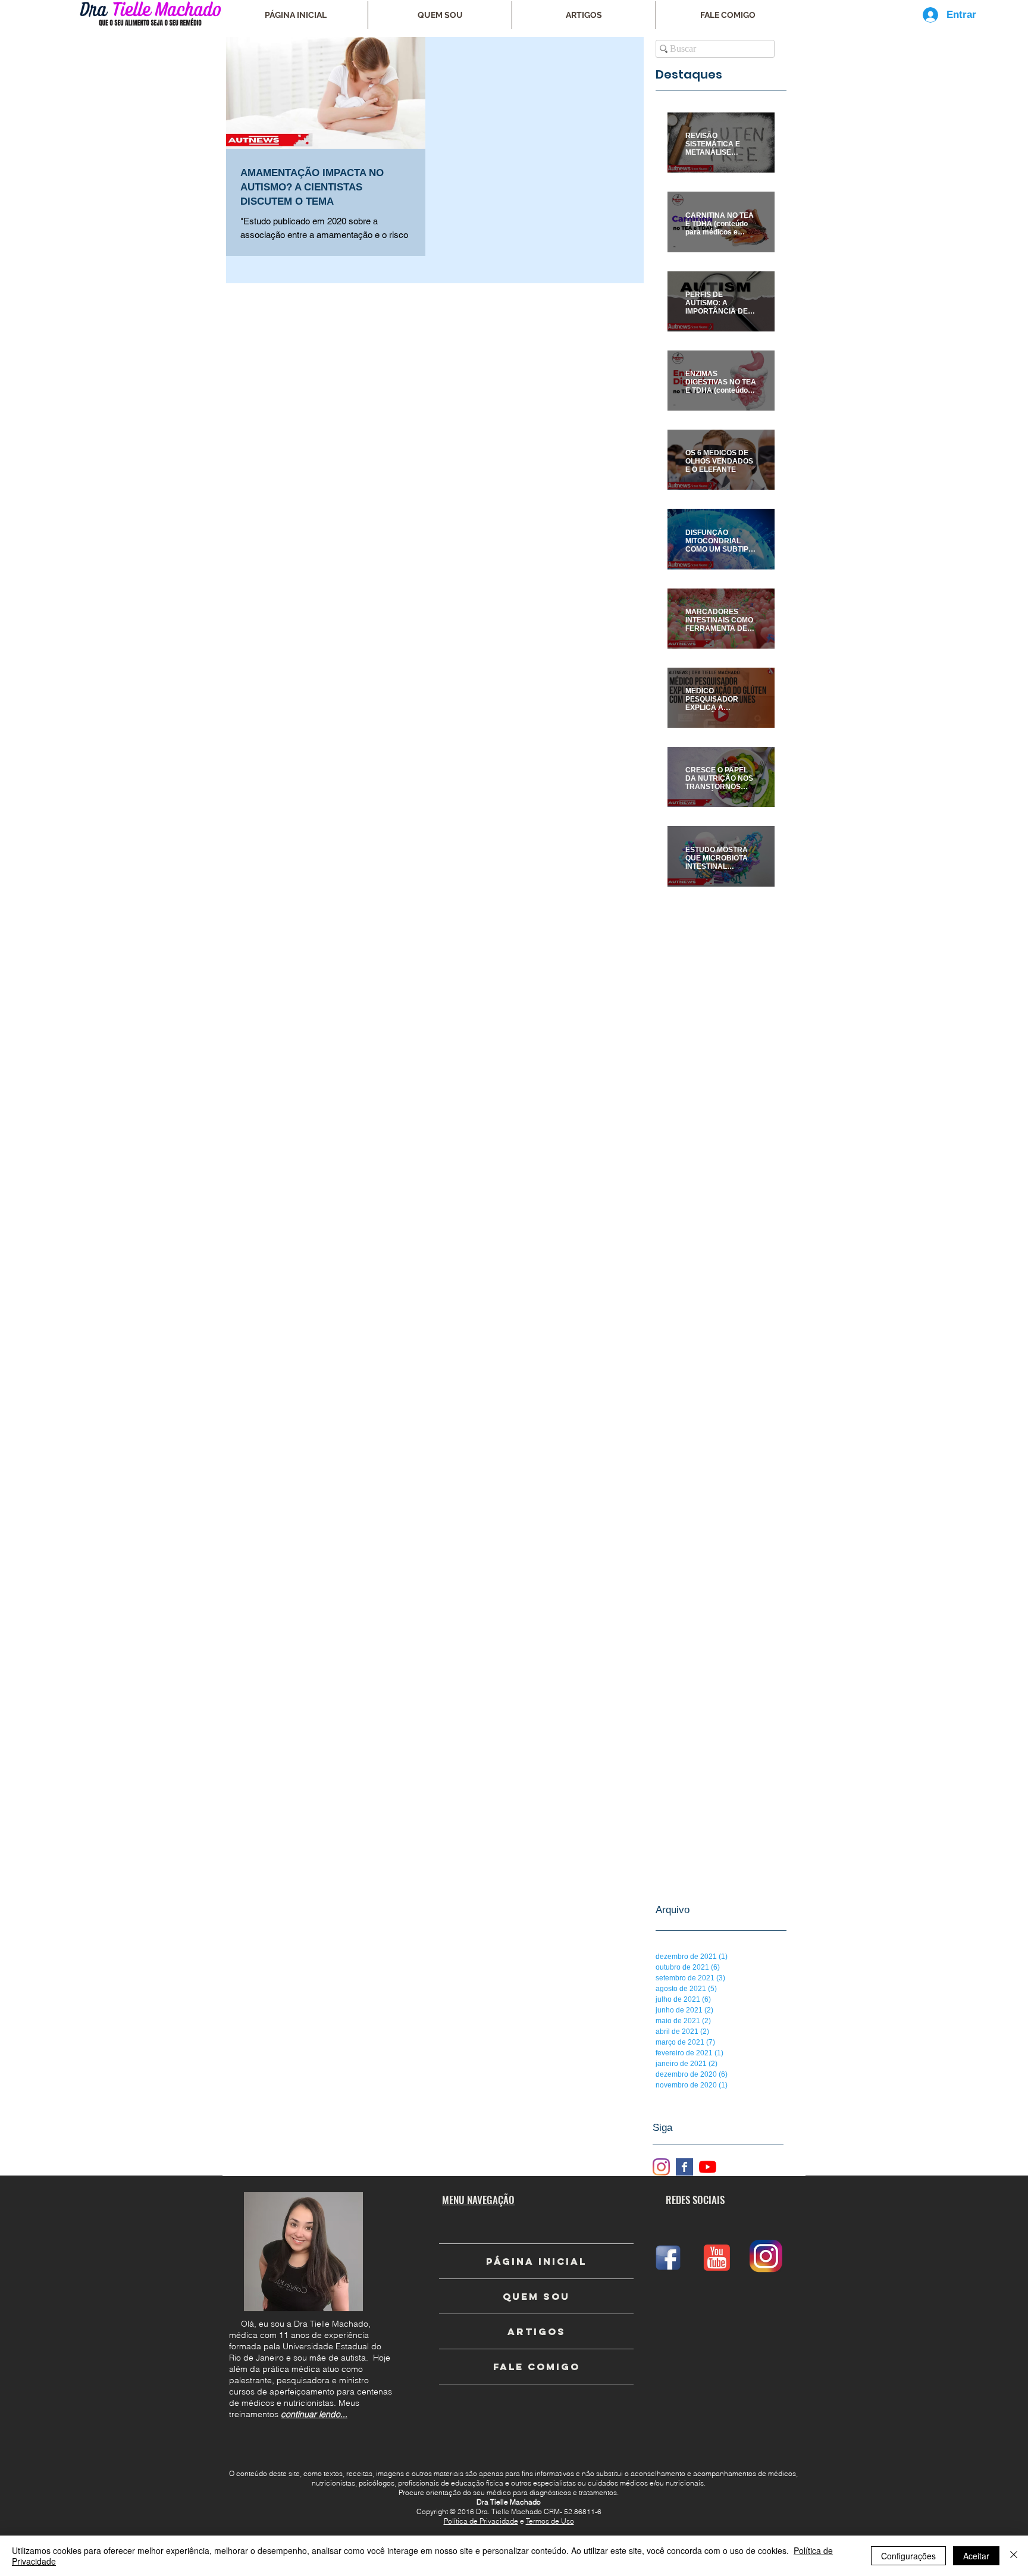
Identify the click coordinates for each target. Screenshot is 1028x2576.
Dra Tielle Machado (509, 2502)
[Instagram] (661, 2167)
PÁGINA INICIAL (536, 2261)
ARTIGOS (537, 2331)
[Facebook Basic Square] (684, 2167)
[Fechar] (1014, 2556)
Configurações (908, 2556)
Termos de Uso (550, 2521)
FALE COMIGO (537, 2367)
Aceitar (976, 2556)
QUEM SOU (536, 2296)
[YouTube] (708, 2167)
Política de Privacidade (481, 2521)
